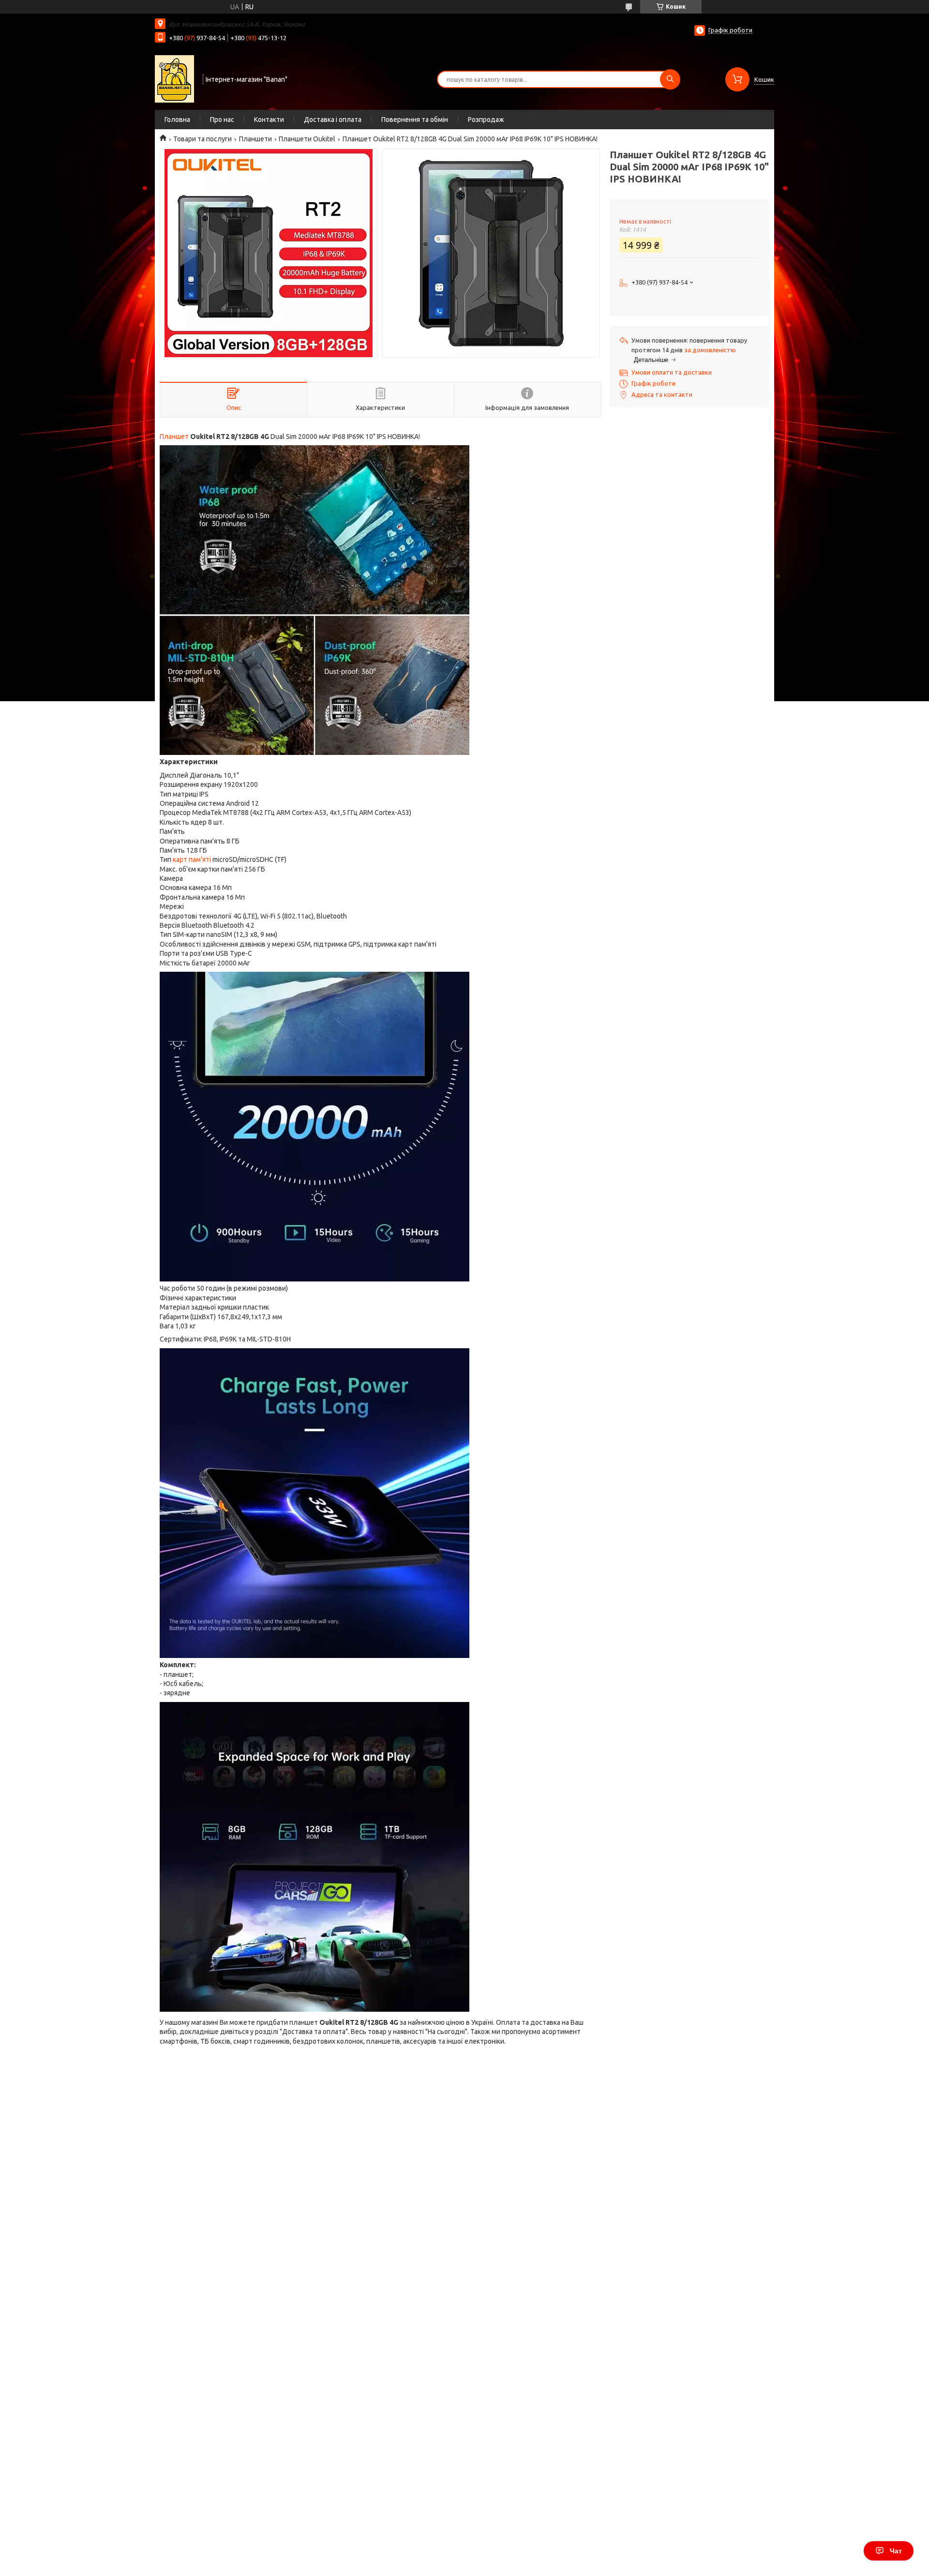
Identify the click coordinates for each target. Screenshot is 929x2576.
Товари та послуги (202, 139)
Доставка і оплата (333, 120)
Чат (896, 2551)
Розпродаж (486, 120)
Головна (177, 120)
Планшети (255, 139)
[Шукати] (670, 79)
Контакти (269, 120)
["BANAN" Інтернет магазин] (174, 78)
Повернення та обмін (415, 120)
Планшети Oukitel (307, 139)
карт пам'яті (192, 859)
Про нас (222, 120)
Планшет (174, 437)
